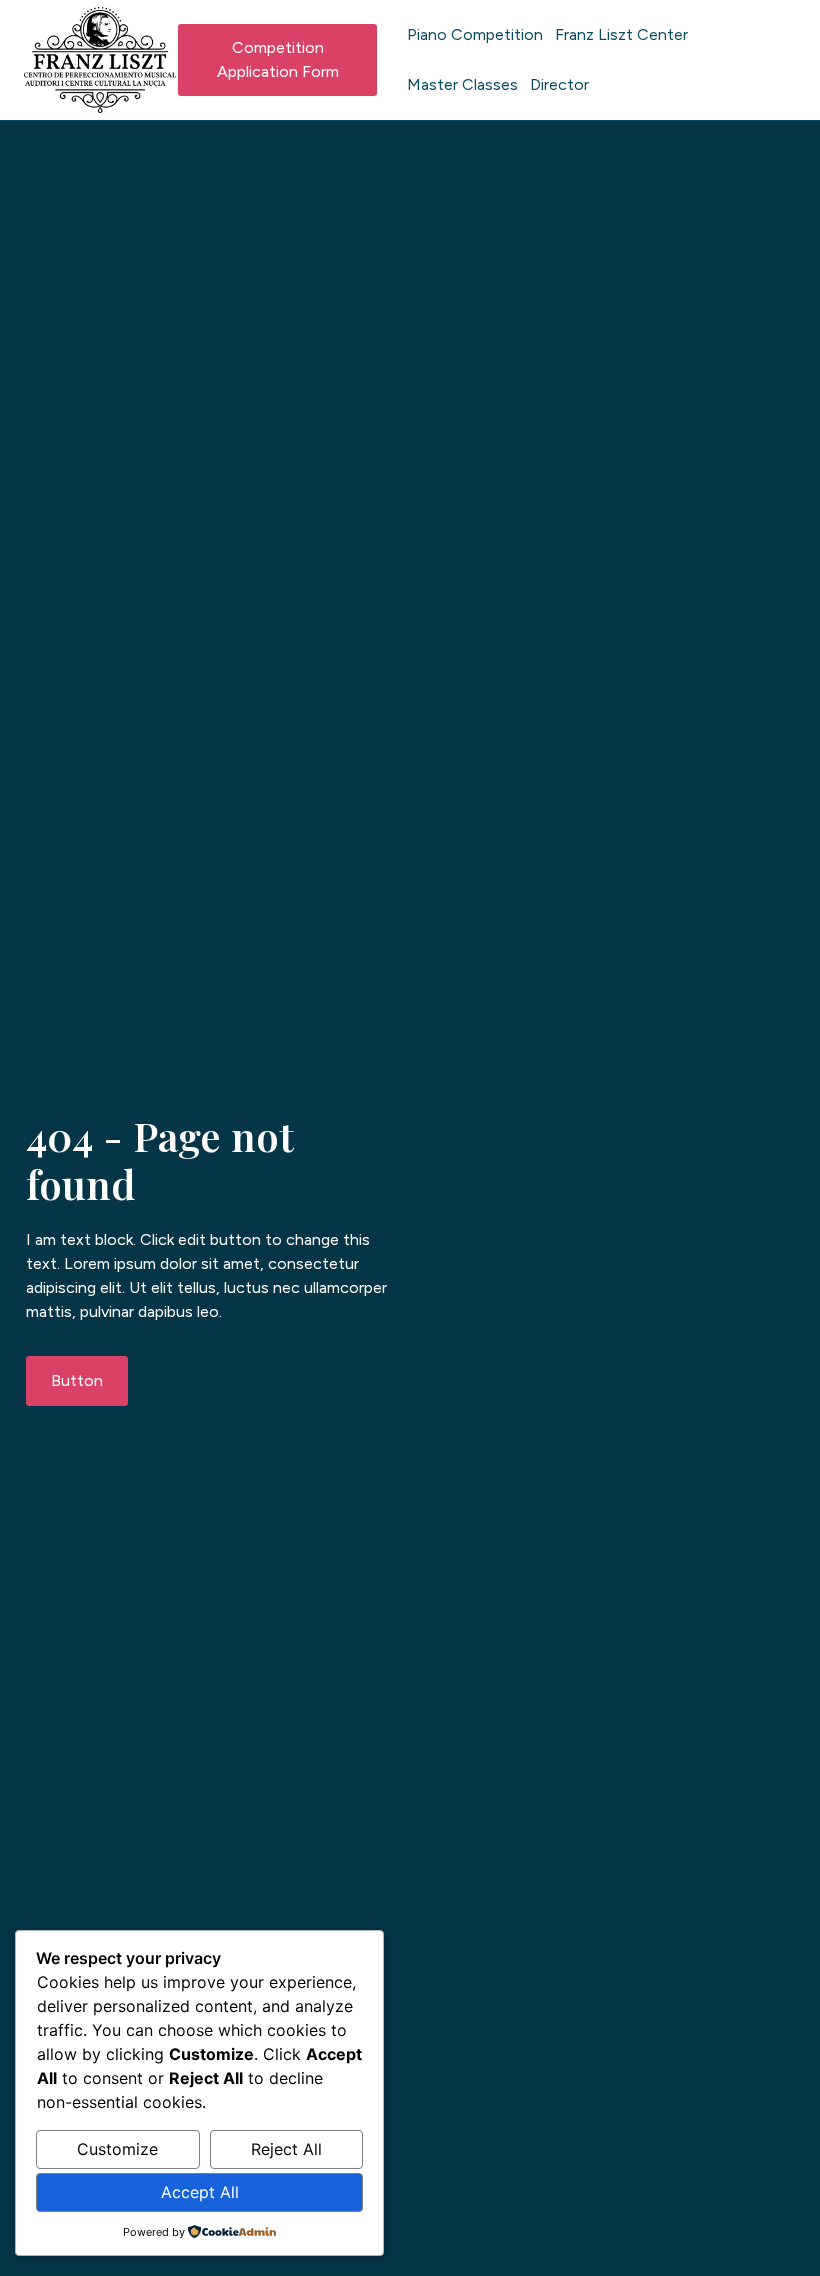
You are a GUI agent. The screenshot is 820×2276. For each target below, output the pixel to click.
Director (559, 84)
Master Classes (462, 84)
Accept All (200, 2192)
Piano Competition (475, 34)
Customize (117, 2149)
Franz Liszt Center (621, 34)
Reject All (286, 2149)
